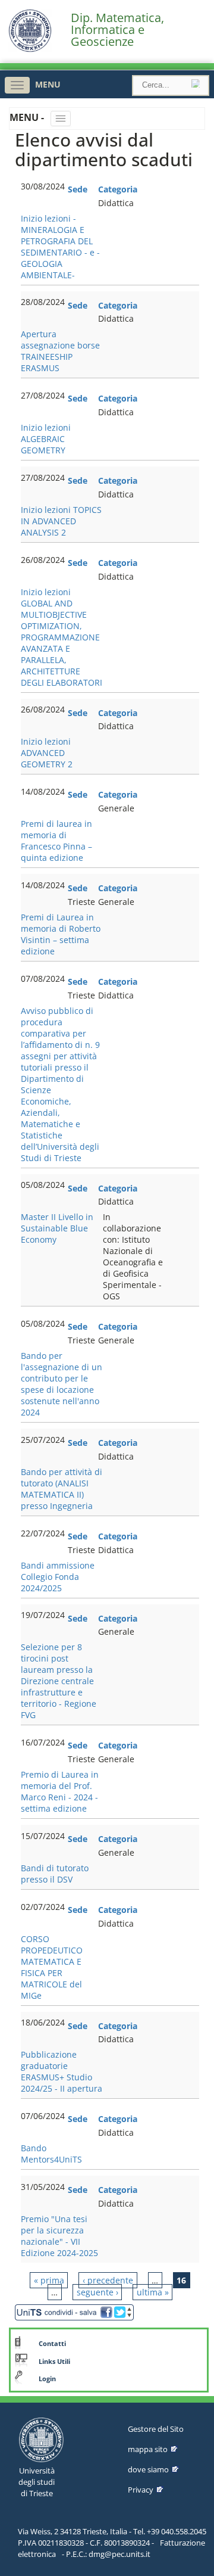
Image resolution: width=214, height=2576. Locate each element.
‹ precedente (108, 2280)
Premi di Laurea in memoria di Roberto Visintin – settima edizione (61, 934)
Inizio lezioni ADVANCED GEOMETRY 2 (47, 753)
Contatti (52, 2344)
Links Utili (54, 2362)
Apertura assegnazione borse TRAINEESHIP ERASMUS (60, 351)
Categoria (118, 189)
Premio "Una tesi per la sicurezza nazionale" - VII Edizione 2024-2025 (59, 2236)
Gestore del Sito (156, 2429)
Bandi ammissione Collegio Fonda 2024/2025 (58, 1577)
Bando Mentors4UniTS (51, 2154)
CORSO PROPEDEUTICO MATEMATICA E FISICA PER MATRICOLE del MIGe (52, 1967)
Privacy (141, 2490)
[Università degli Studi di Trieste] (30, 49)
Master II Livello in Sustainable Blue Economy (57, 1228)
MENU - (28, 117)
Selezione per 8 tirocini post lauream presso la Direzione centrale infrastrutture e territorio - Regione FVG (59, 1681)
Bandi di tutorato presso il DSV (55, 1874)
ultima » (153, 2292)
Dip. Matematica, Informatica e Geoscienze (117, 30)
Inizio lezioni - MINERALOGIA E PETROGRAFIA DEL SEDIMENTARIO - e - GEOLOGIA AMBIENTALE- (60, 247)
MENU (48, 84)
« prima (49, 2280)
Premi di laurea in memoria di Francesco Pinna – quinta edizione (56, 841)
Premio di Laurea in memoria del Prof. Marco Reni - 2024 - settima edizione (60, 1791)
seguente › (97, 2292)
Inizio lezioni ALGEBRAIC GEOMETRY (46, 439)
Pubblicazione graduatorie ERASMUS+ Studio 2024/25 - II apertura (62, 2071)
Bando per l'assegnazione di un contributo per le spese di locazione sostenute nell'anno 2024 (62, 1384)
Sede (78, 189)
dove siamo (148, 2469)
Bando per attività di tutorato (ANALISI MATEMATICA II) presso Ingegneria (62, 1489)
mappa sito (148, 2449)
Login (47, 2379)
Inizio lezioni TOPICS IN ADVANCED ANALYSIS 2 (61, 521)
